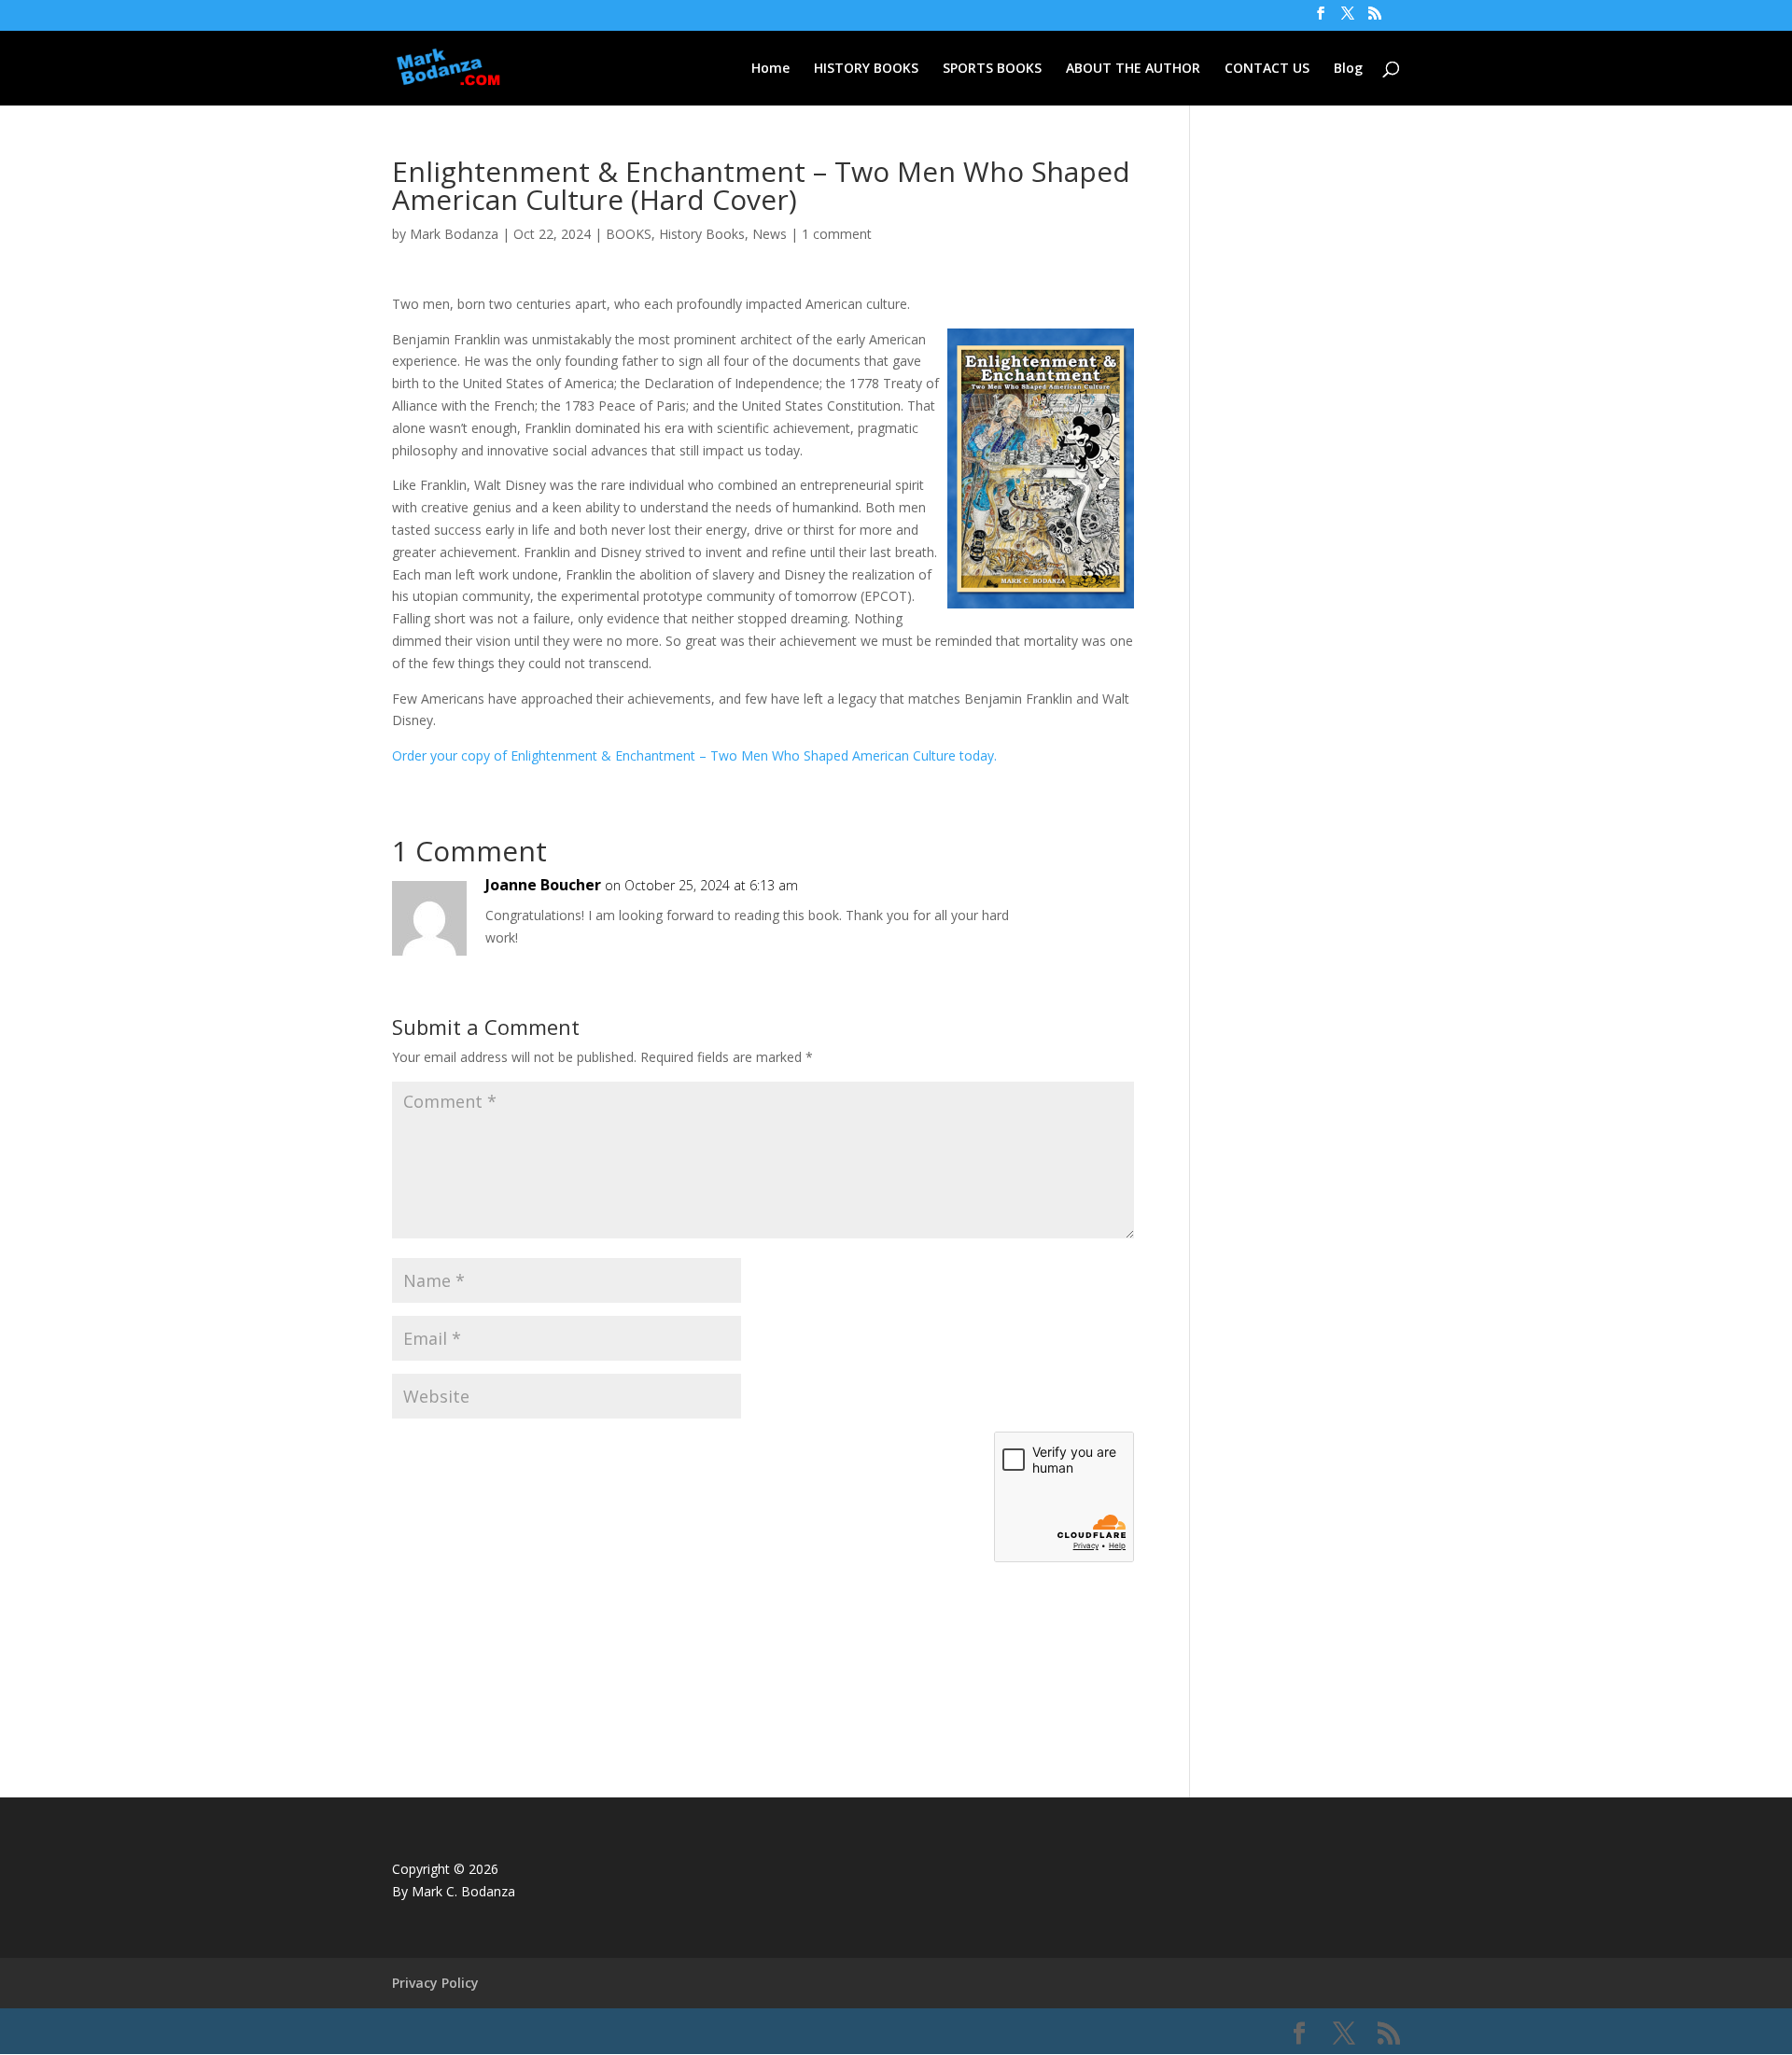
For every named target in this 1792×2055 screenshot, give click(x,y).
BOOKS (629, 234)
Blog (1348, 69)
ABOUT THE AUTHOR (1133, 69)
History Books (702, 234)
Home (770, 69)
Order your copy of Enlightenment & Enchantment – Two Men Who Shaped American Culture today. (694, 755)
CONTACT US (1267, 69)
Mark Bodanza (454, 234)
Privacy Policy (435, 1983)
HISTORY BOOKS (866, 69)
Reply (1090, 904)
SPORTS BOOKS (992, 69)
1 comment (837, 234)
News (770, 234)
